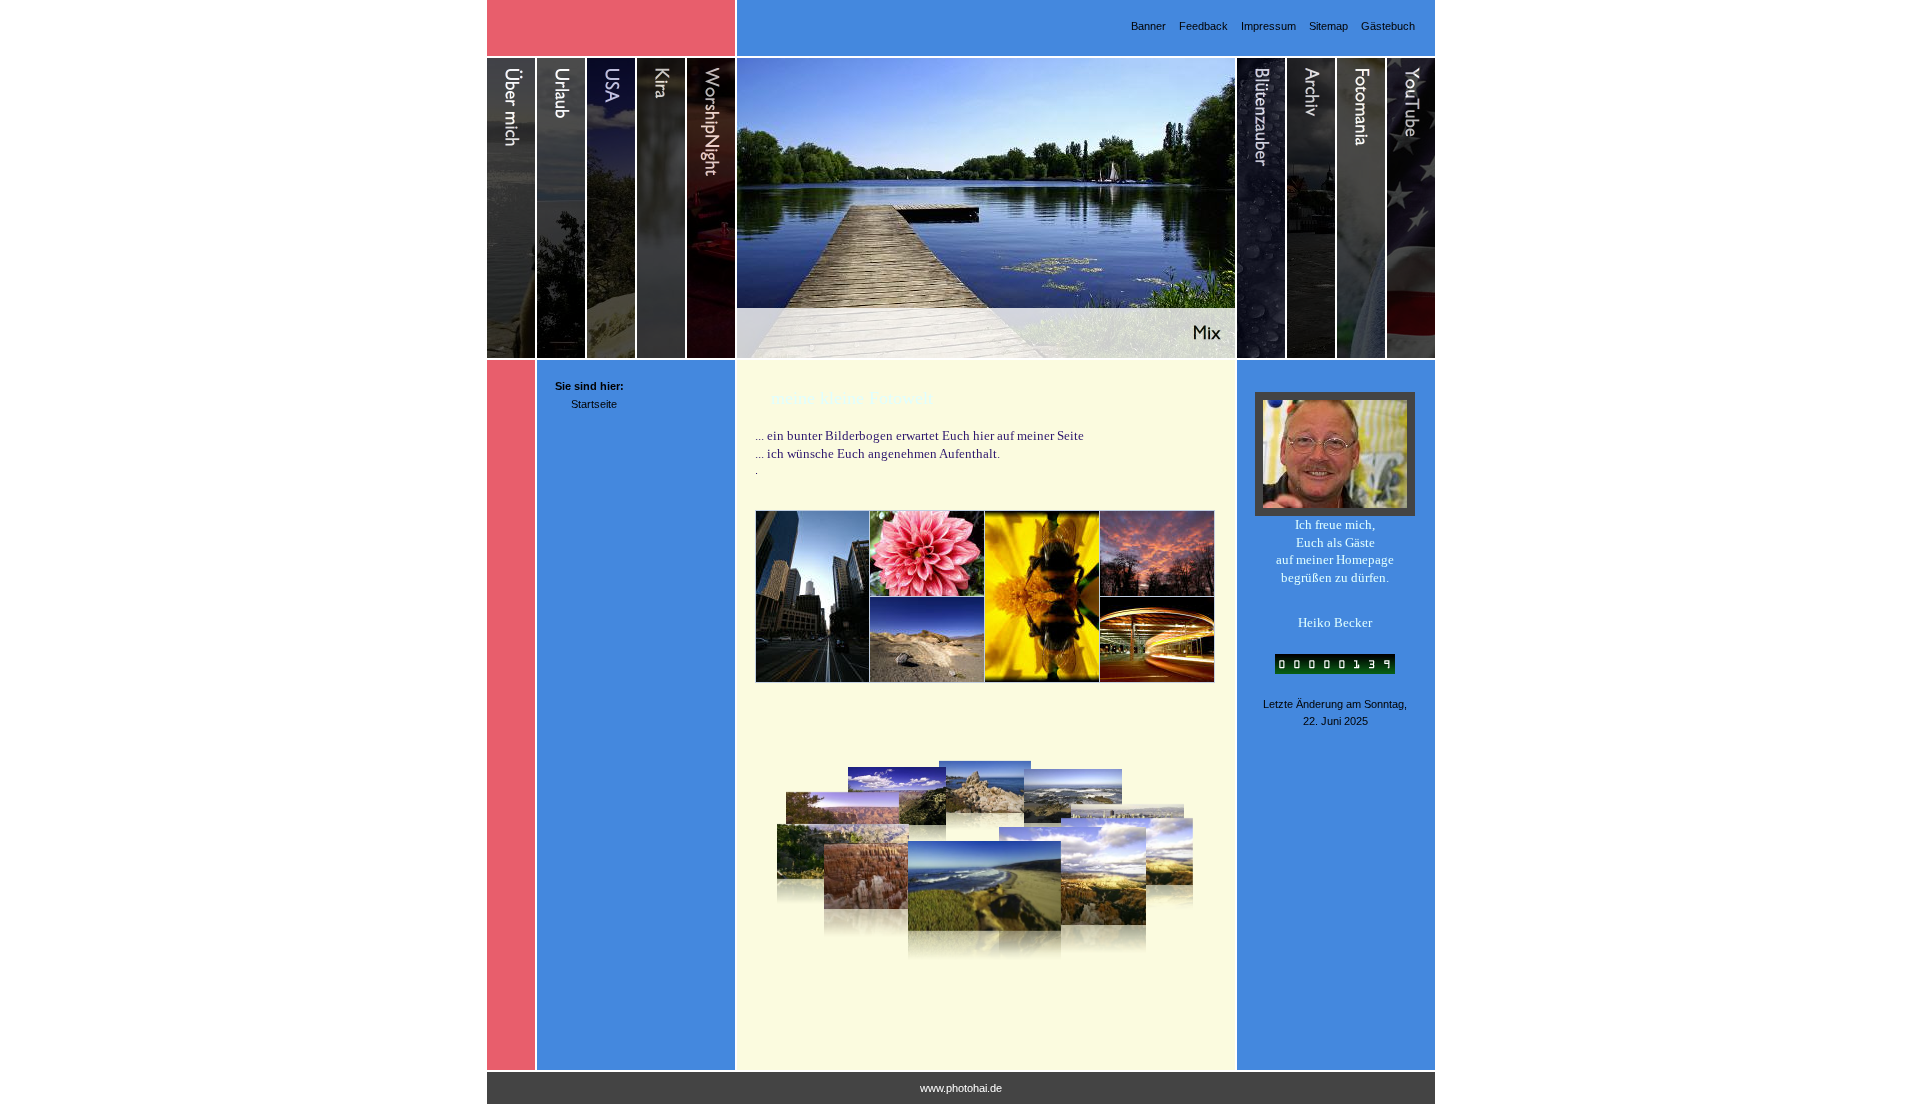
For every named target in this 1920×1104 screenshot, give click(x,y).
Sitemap (1328, 26)
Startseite (594, 404)
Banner (1148, 26)
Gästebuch (1388, 26)
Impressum (1268, 26)
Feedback (1203, 26)
